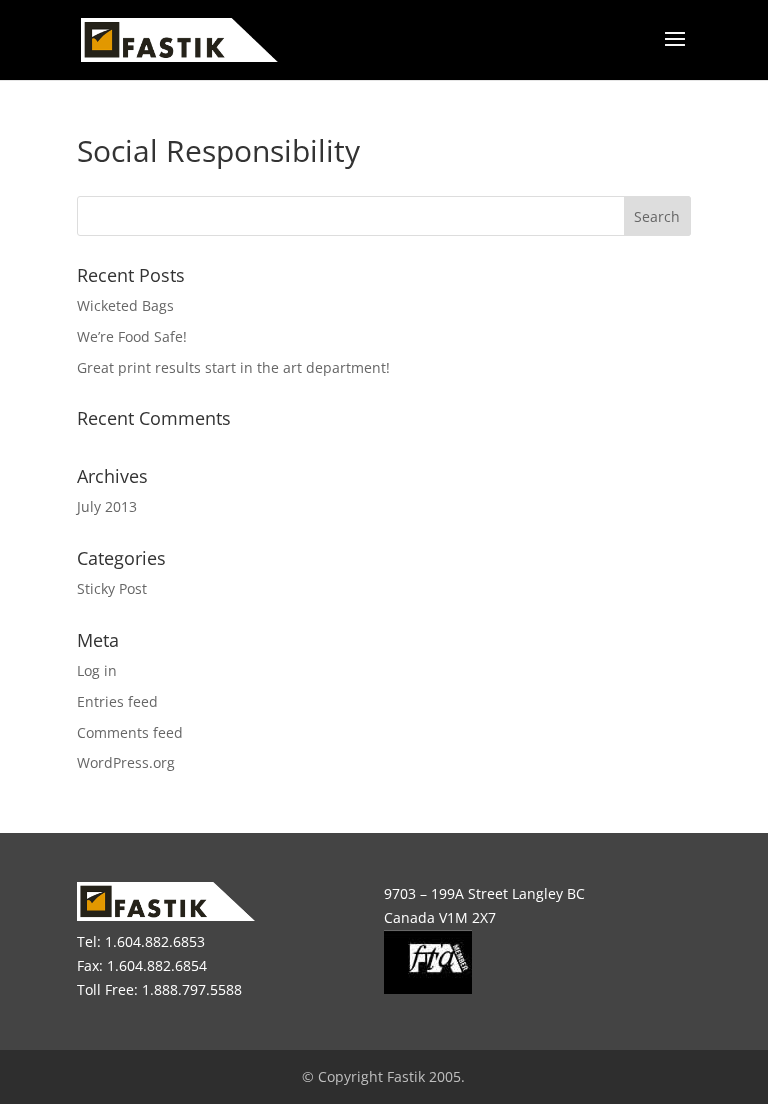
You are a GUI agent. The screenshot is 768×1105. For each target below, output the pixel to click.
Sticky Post (112, 588)
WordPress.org (126, 762)
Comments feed (130, 732)
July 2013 (107, 506)
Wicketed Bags (125, 305)
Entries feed (117, 701)
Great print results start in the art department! (233, 367)
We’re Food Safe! (132, 336)
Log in (97, 670)
